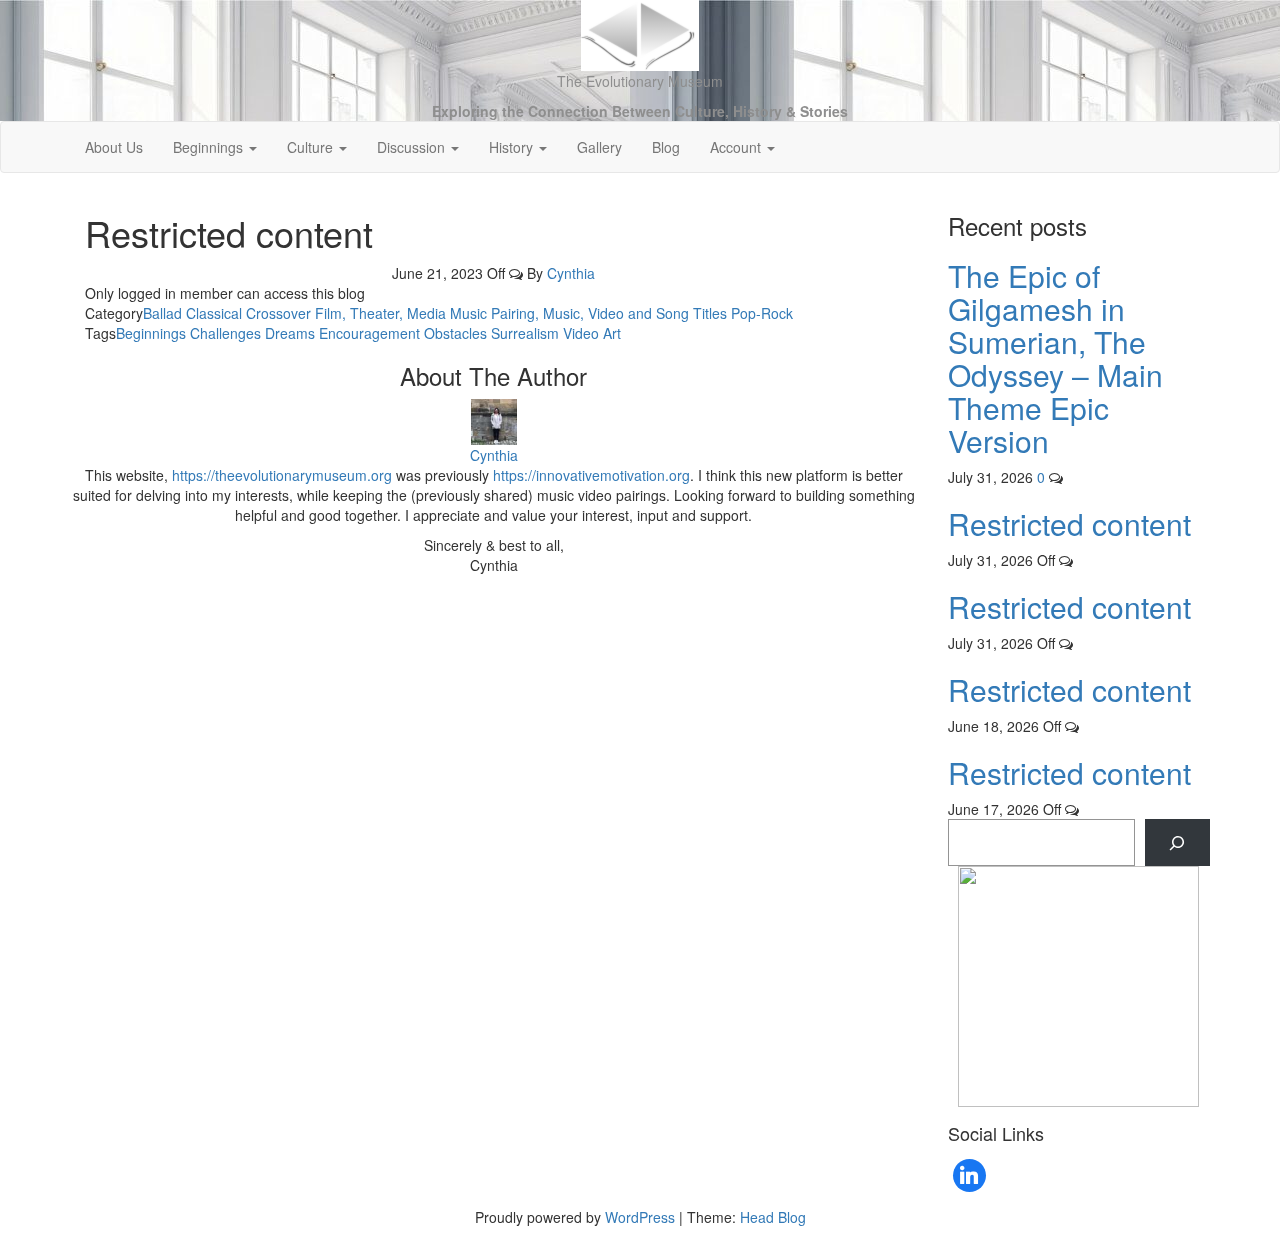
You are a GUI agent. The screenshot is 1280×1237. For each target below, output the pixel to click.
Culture (312, 147)
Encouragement (369, 333)
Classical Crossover (248, 313)
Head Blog (773, 1217)
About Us (114, 147)
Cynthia (571, 273)
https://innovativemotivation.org (591, 475)
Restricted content (1069, 523)
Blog (666, 147)
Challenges (225, 333)
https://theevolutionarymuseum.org (282, 475)
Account (737, 147)
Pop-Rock (762, 313)
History (513, 147)
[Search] (1177, 842)
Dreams (290, 333)
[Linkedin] (970, 1176)
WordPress (640, 1217)
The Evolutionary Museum (640, 81)
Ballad (162, 313)
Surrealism (525, 333)
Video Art (592, 333)
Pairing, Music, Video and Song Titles (609, 313)
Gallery (599, 147)
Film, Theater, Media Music (401, 313)
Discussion (413, 147)
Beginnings (210, 147)
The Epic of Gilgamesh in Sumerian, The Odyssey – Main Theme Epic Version (1055, 358)
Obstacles (455, 333)
